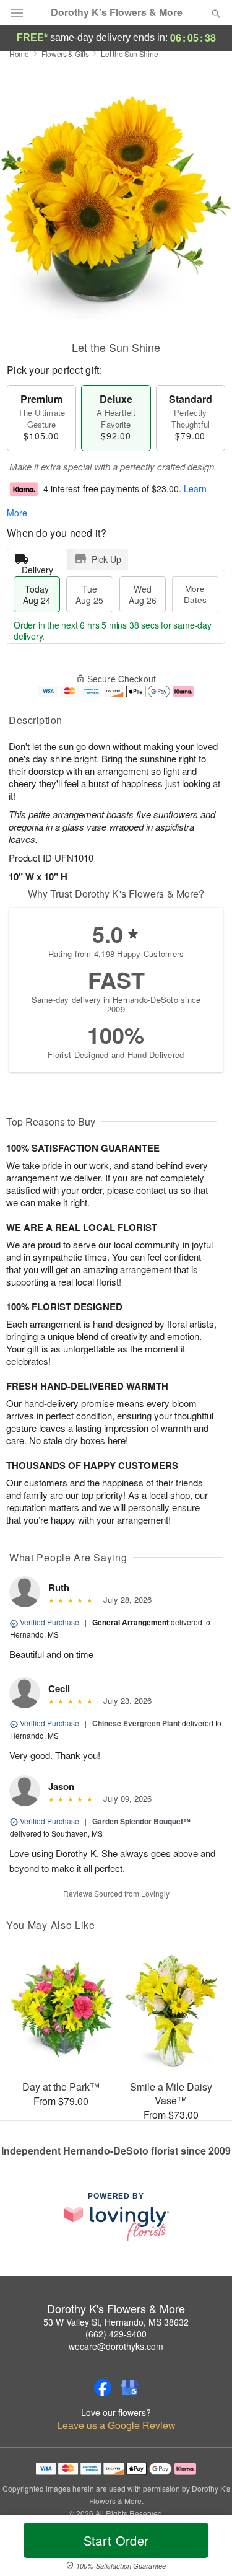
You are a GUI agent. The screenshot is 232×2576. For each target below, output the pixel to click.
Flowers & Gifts (65, 54)
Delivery (37, 567)
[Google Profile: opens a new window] (130, 2388)
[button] (206, 2548)
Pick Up (106, 559)
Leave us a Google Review (116, 2425)
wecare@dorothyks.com (116, 2346)
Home (19, 54)
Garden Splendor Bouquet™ (141, 1821)
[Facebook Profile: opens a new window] (103, 2388)
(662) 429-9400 (116, 2334)
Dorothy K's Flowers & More (117, 12)
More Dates (195, 594)
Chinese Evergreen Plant (136, 1723)
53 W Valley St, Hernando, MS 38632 (116, 2322)
